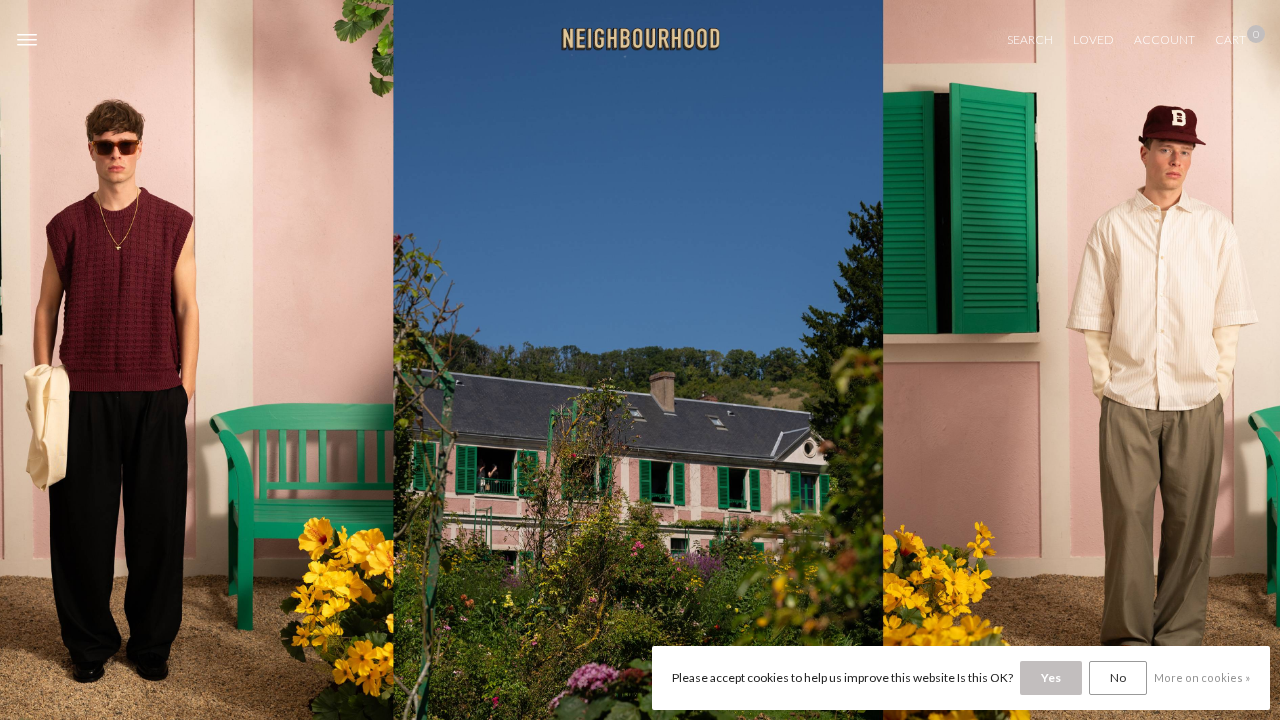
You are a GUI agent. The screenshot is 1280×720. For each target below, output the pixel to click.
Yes (1051, 677)
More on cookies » (1202, 677)
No (1118, 677)
